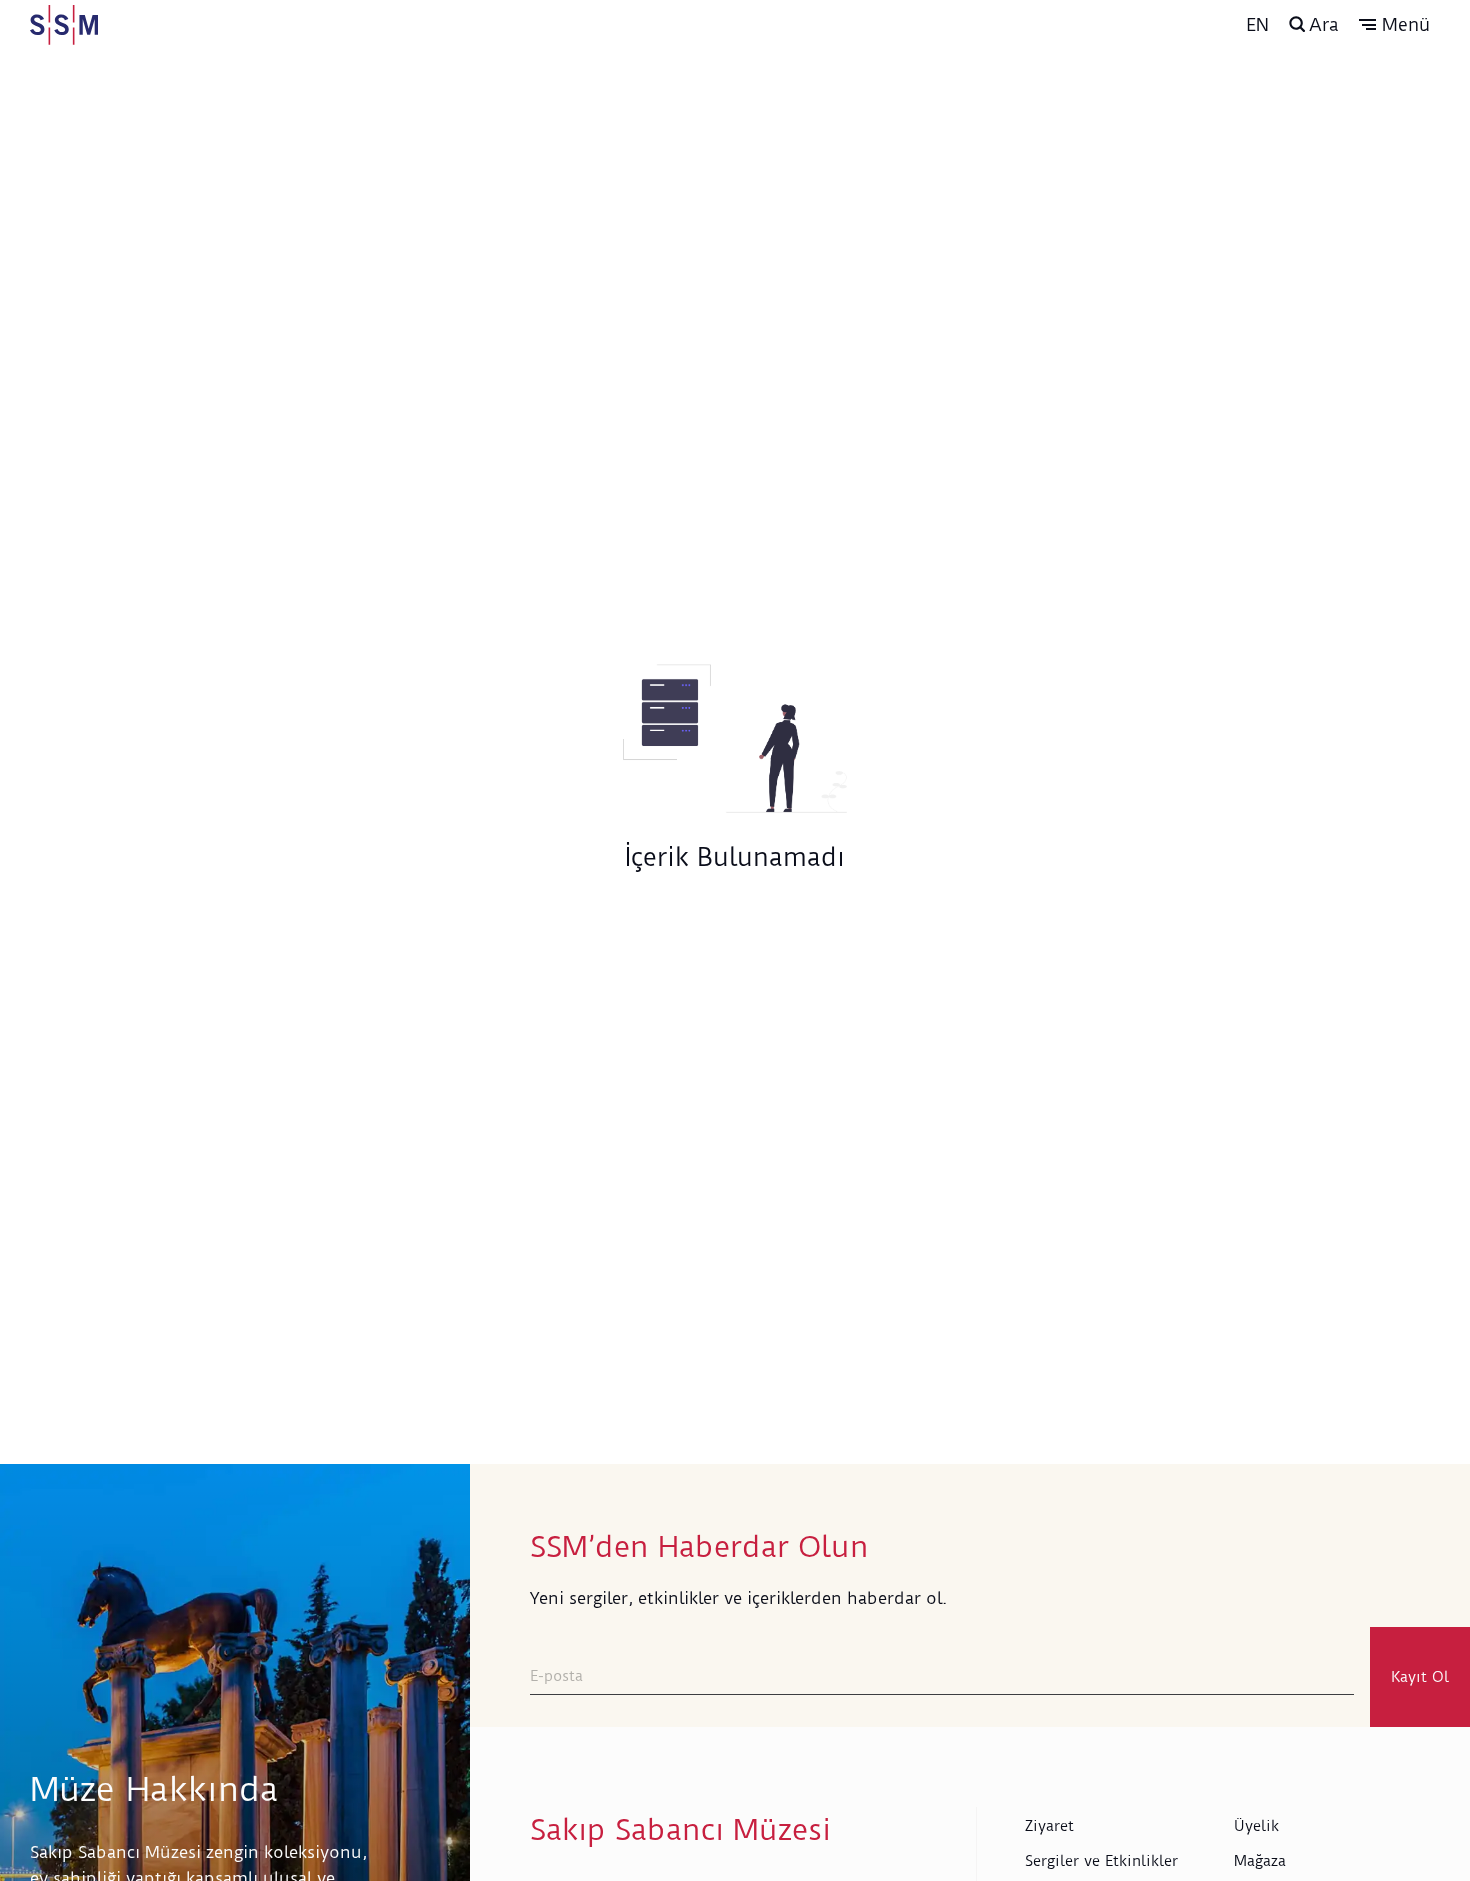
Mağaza (1260, 1861)
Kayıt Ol (1420, 1677)
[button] (1394, 25)
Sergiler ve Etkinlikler (1101, 1861)
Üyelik (1256, 1826)
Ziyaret (1049, 1826)
